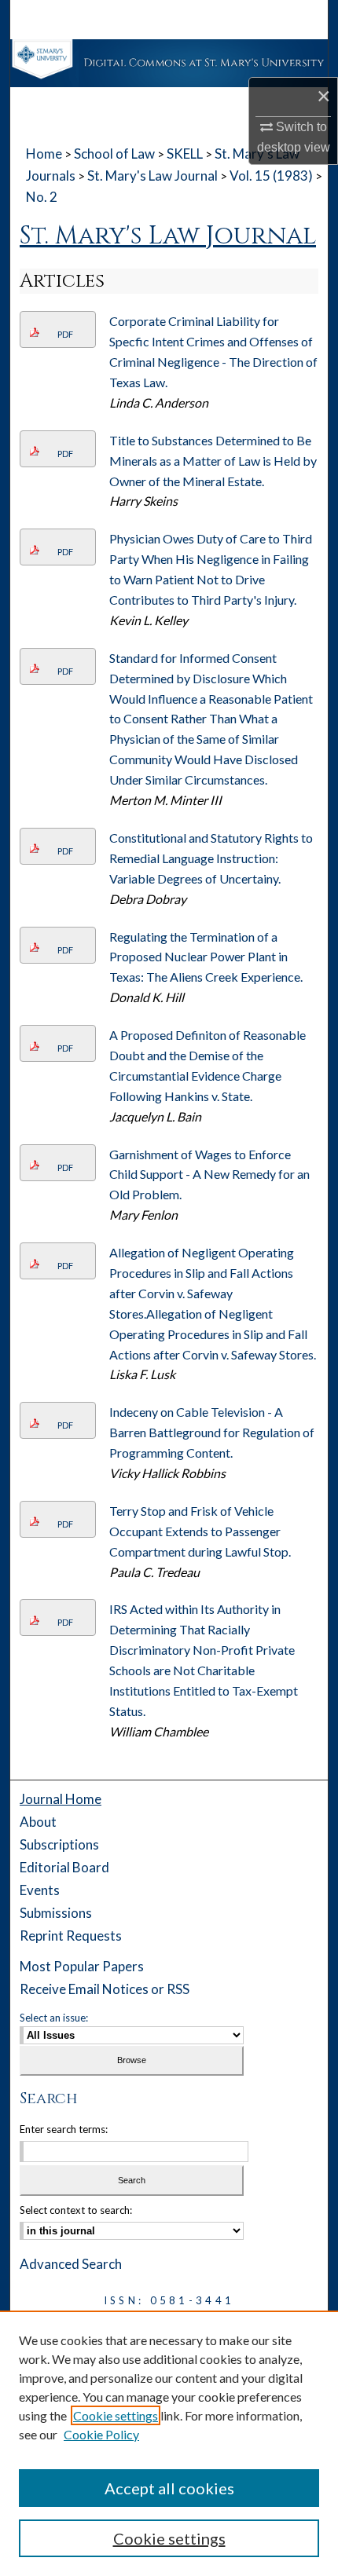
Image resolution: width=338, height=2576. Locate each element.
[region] (169, 2443)
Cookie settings (116, 2415)
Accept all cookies (169, 2488)
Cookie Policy (101, 2434)
